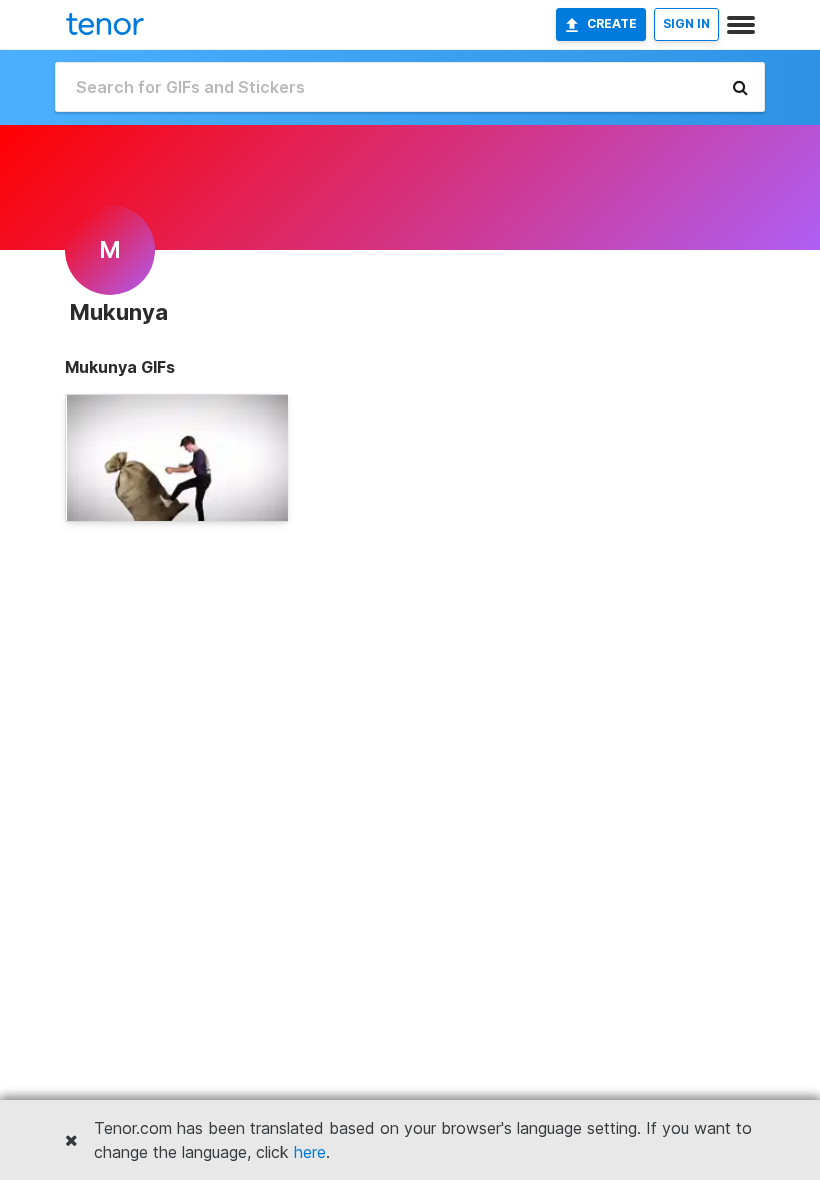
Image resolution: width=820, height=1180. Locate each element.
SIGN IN (686, 23)
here (310, 1152)
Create (612, 23)
